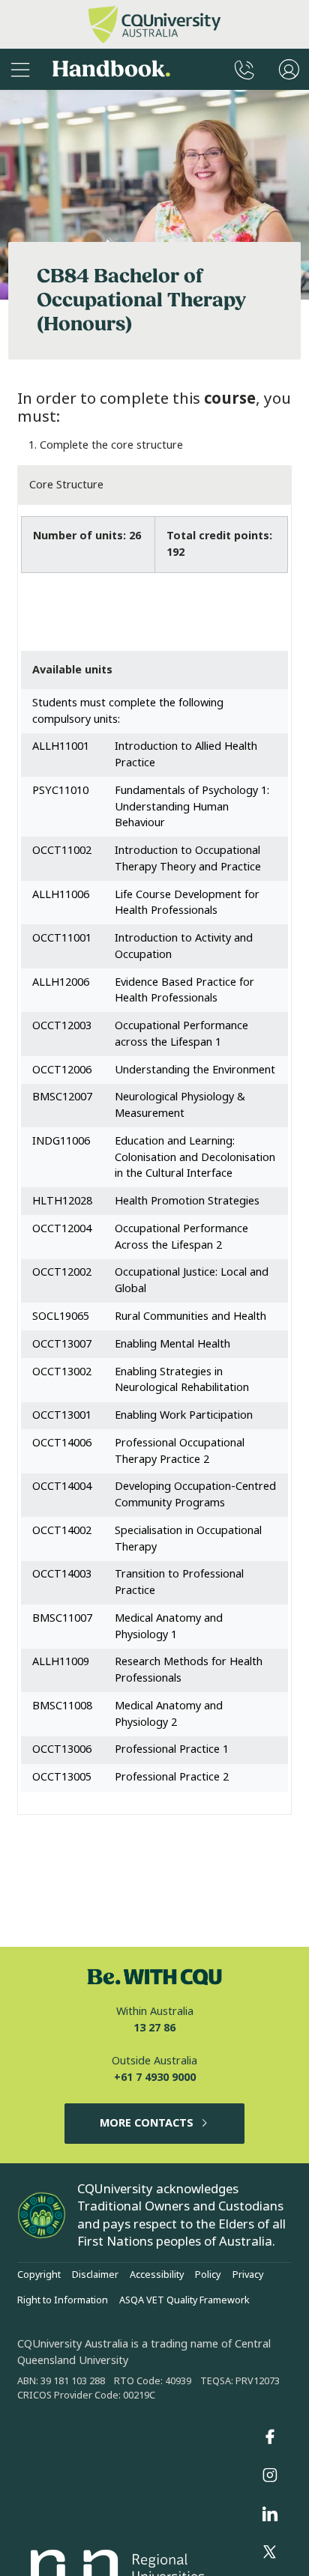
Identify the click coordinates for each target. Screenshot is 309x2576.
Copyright (39, 2275)
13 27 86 (154, 2028)
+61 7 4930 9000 (155, 2078)
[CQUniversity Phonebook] (244, 69)
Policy (208, 2275)
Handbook (111, 69)
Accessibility (157, 2275)
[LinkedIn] (270, 2514)
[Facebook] (270, 2437)
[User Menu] (289, 69)
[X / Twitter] (270, 2553)
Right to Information (63, 2300)
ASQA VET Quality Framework (184, 2300)
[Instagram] (270, 2476)
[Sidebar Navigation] (20, 69)
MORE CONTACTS (147, 2123)
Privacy (248, 2275)
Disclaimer (95, 2275)
